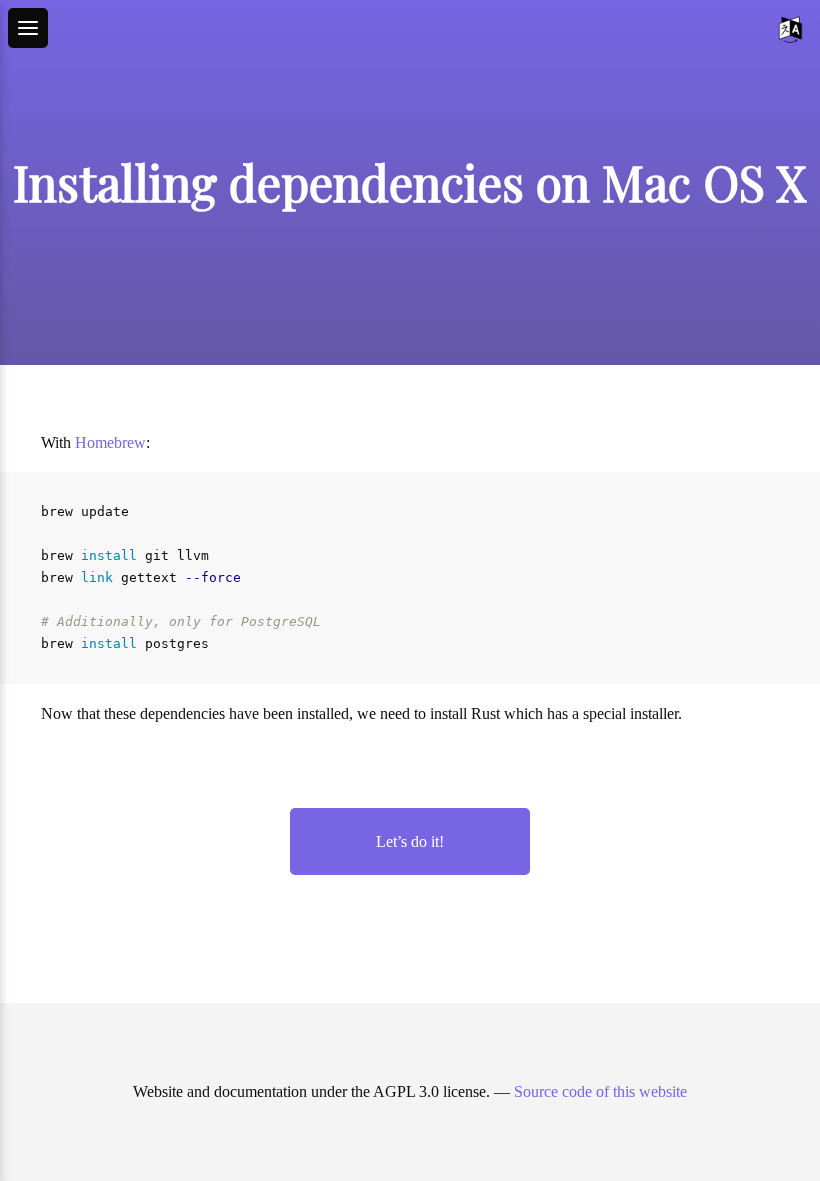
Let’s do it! (410, 841)
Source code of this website (600, 1091)
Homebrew (110, 442)
